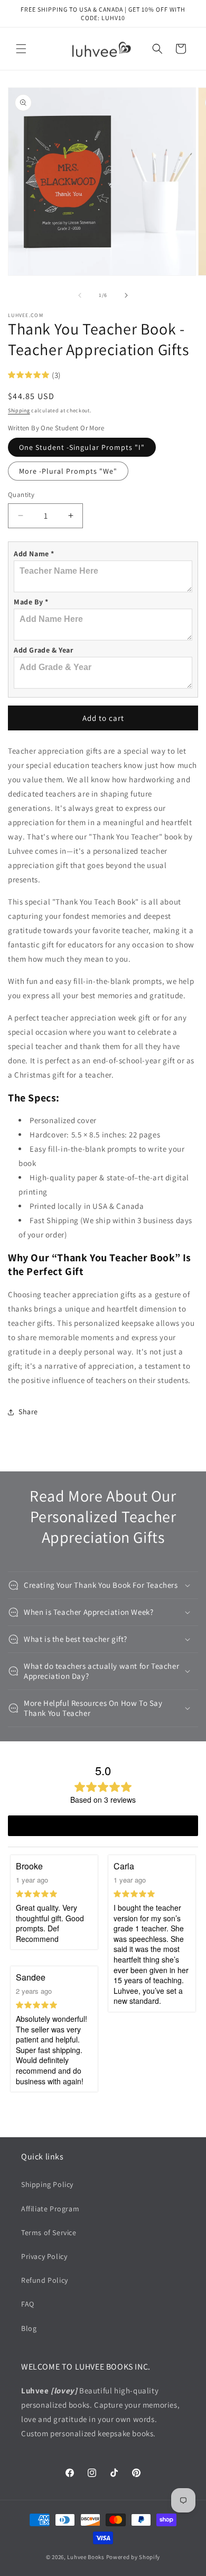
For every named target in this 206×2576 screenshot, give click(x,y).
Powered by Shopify (133, 2557)
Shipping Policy (47, 2184)
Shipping (19, 410)
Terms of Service (49, 2232)
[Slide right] (126, 295)
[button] (21, 49)
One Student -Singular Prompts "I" (82, 447)
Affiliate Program (50, 2209)
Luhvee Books (86, 2557)
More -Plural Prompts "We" (68, 471)
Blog (29, 2328)
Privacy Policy (44, 2256)
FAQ (28, 2304)
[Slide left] (80, 295)
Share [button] (28, 1412)
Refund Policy (45, 2280)
